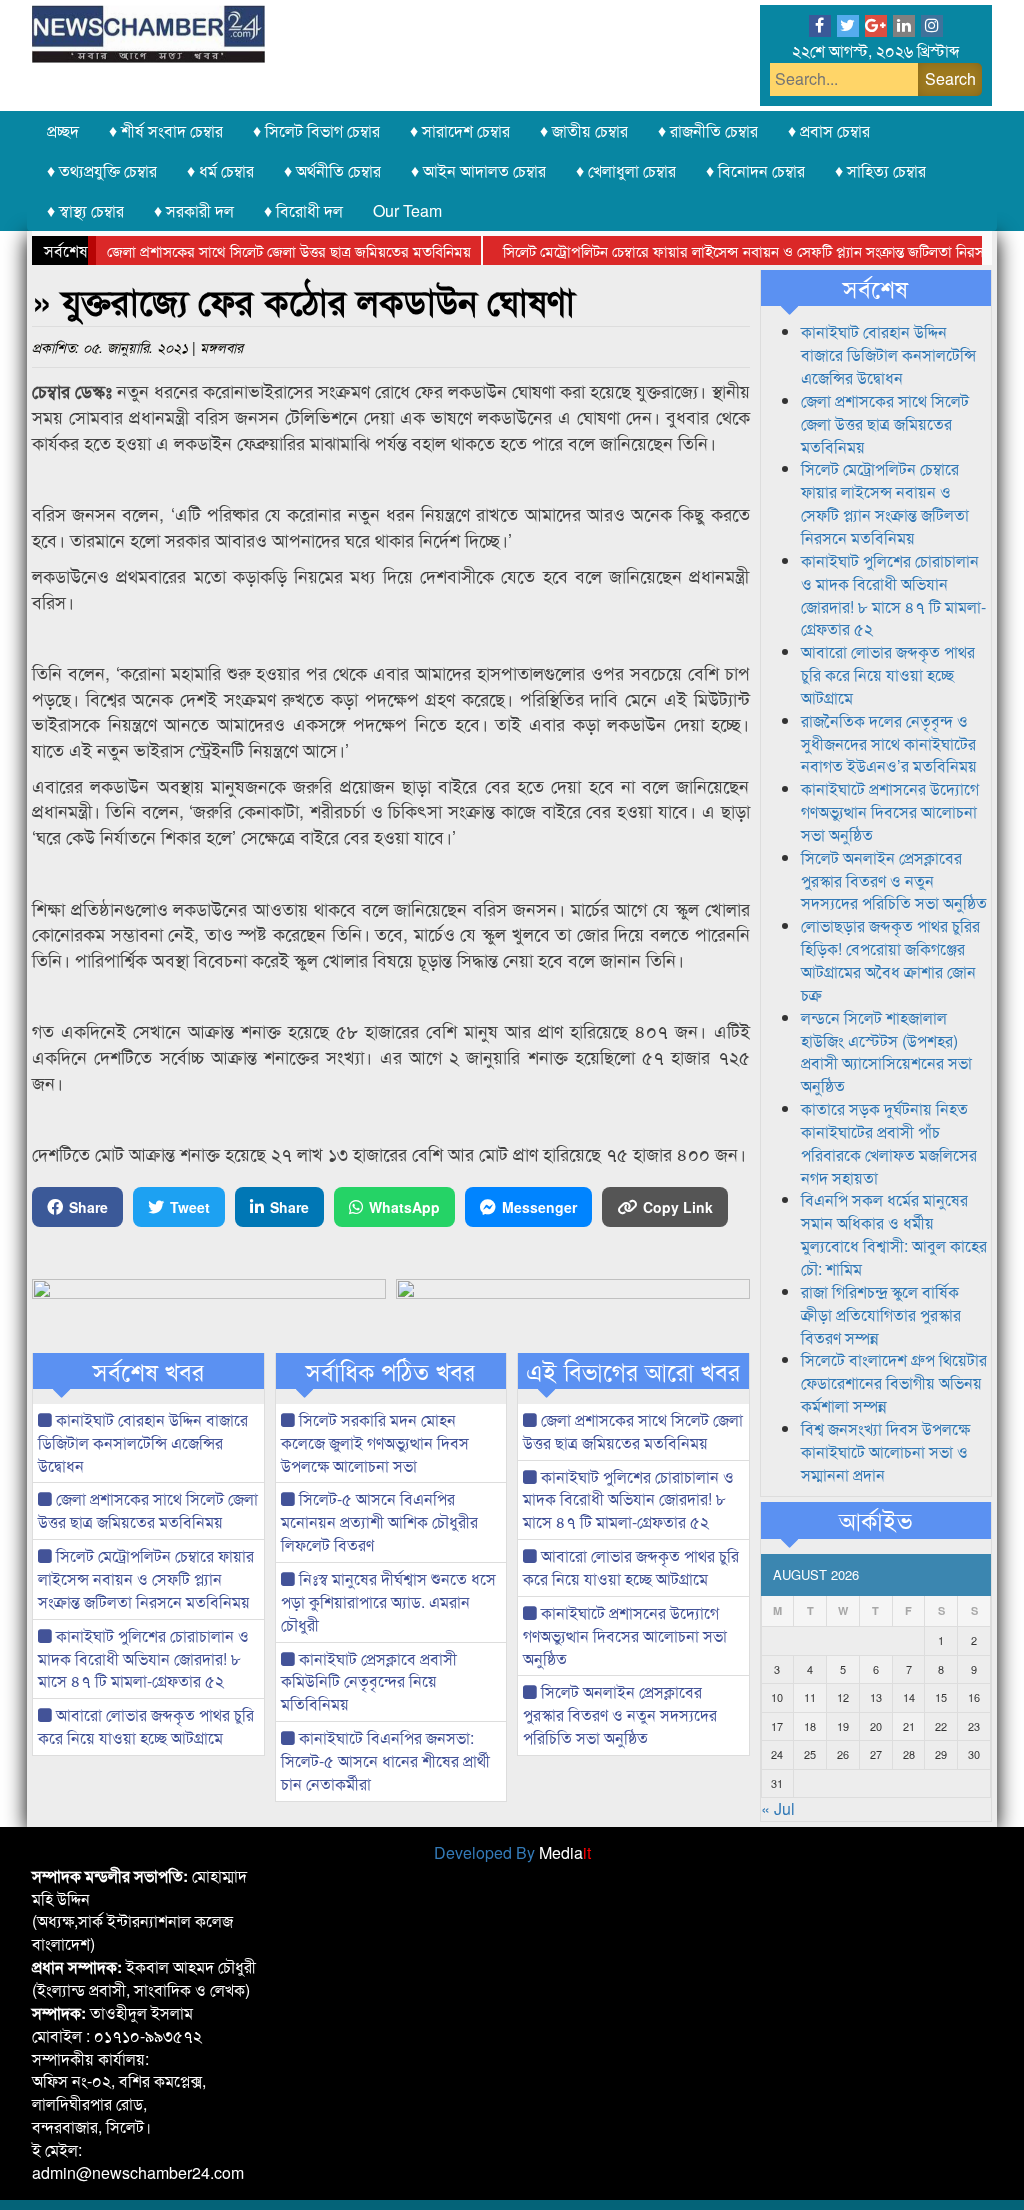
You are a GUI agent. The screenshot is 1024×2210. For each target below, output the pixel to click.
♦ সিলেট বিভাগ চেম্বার (316, 130)
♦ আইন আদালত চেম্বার (478, 170)
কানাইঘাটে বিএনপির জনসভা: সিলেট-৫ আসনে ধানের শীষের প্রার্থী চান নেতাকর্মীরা (385, 1760)
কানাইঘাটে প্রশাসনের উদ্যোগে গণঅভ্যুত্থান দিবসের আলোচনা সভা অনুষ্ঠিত (625, 1635)
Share (88, 1207)
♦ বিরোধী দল (303, 210)
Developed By (512, 1852)
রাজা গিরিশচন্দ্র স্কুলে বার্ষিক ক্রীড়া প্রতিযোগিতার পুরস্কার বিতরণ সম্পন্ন (881, 1314)
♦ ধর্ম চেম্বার (220, 170)
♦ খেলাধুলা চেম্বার (626, 170)
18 (810, 1726)
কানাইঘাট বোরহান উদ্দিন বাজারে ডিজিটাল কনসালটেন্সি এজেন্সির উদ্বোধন (143, 1442)
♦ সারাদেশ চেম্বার (460, 130)
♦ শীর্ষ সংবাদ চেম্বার (166, 130)
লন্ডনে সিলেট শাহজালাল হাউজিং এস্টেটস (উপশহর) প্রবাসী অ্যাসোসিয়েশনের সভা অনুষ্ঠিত (886, 1052)
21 (909, 1726)
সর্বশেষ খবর (148, 1371)
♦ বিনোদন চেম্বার (755, 170)
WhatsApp (404, 1207)
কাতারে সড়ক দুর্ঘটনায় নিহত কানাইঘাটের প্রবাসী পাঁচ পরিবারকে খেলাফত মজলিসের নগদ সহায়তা (889, 1143)
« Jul (778, 1808)
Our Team (407, 210)
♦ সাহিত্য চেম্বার (880, 170)
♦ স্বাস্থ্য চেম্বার (85, 210)
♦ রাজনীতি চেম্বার (708, 130)
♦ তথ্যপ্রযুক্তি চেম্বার (102, 170)
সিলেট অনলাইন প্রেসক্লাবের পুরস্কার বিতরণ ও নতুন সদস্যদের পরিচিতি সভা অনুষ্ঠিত (620, 1714)
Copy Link (678, 1207)
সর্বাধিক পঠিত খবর (390, 1371)
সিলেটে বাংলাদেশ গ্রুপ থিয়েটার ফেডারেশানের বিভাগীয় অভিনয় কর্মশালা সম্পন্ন (894, 1382)
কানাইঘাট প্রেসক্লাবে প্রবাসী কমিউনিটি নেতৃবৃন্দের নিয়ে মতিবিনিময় (369, 1681)
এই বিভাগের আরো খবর (633, 1371)
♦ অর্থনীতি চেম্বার (332, 170)
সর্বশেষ (875, 288)
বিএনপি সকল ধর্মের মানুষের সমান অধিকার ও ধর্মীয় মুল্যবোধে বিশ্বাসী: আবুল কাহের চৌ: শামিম (894, 1234)
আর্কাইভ (875, 1520)
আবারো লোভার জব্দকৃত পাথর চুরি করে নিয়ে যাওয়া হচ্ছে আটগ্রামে (146, 1726)
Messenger (539, 1207)
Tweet (190, 1207)
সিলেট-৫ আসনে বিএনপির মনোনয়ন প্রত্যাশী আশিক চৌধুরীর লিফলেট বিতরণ (379, 1521)
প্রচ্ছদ (63, 130)
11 (810, 1697)
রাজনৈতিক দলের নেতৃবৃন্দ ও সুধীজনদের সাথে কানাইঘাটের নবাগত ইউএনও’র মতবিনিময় (889, 743)
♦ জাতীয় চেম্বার (584, 130)
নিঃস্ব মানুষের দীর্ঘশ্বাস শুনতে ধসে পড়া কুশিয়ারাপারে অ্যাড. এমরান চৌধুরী (388, 1601)
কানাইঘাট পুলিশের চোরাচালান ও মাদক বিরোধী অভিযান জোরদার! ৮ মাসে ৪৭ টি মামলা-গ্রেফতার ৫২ (143, 1658)
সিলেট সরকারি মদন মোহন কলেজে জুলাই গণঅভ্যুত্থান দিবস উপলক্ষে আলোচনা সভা (375, 1442)
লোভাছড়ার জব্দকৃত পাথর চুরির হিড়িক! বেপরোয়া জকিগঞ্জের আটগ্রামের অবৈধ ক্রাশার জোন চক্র (890, 960)
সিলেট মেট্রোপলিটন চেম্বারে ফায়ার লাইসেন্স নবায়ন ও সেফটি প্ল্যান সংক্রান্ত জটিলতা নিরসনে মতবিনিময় (146, 1578)
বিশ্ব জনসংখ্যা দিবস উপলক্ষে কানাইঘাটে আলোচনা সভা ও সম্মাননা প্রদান (885, 1451)
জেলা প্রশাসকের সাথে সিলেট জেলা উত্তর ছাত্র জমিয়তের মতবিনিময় (256, 250)
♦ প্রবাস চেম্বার (829, 130)
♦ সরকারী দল (194, 210)
